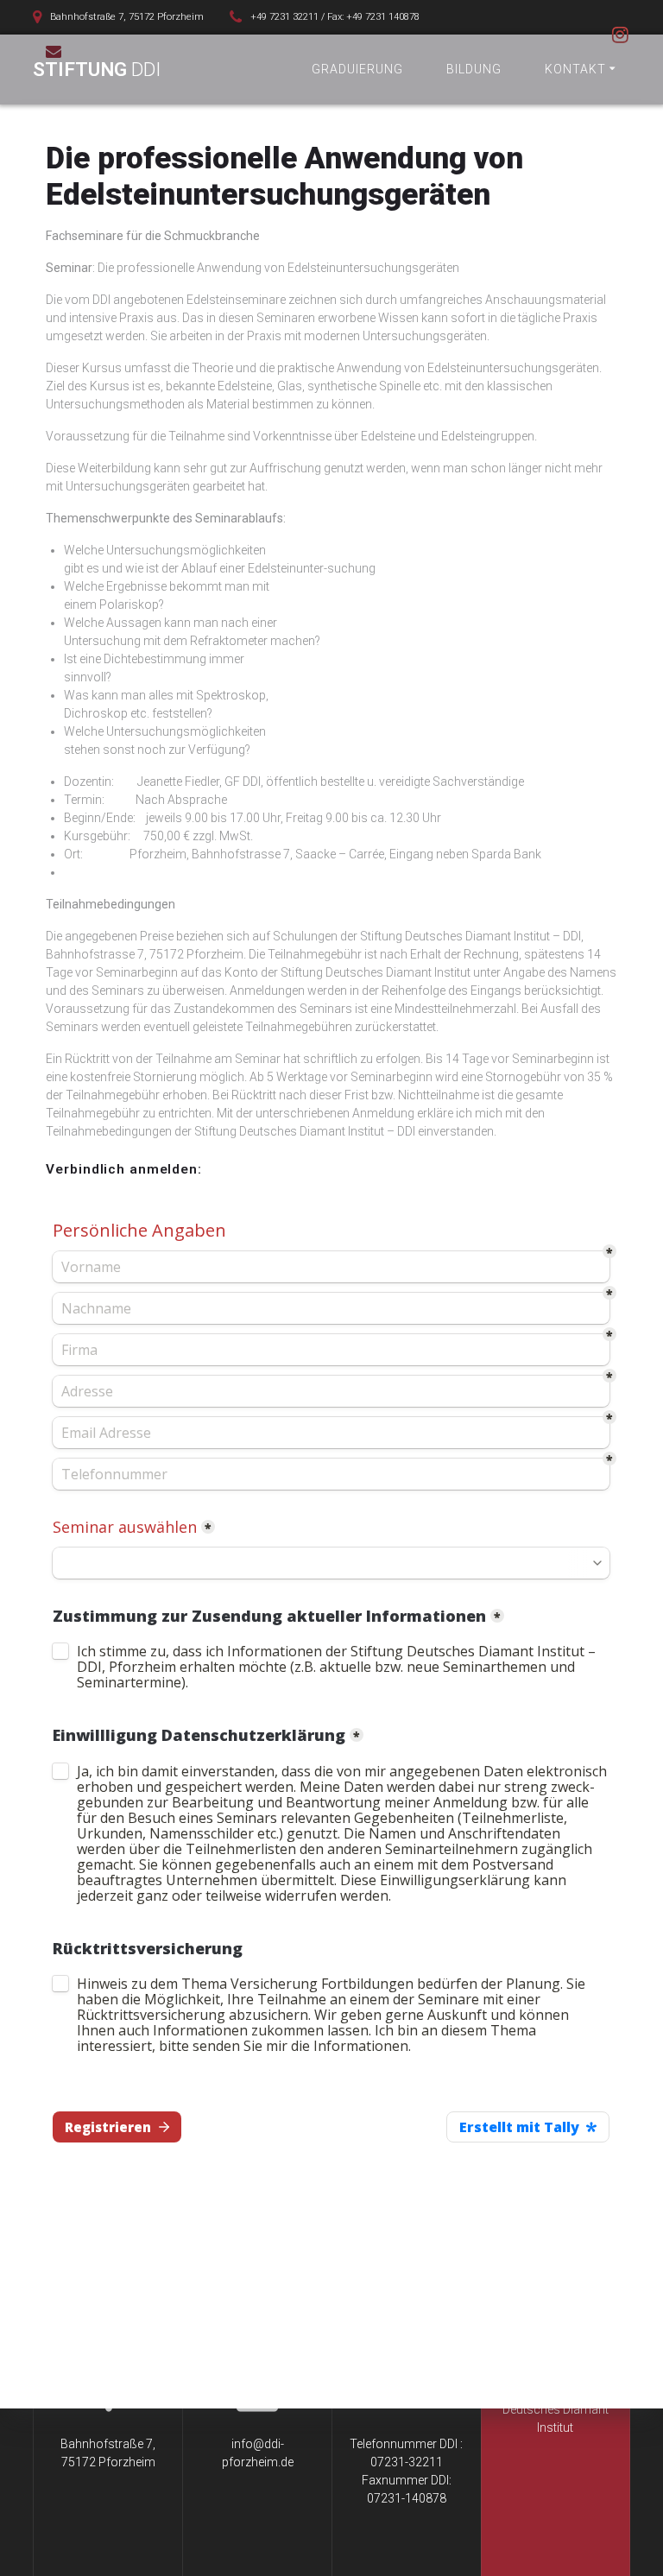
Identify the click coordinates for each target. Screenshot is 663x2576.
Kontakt (575, 69)
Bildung (474, 69)
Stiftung (97, 69)
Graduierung (357, 69)
